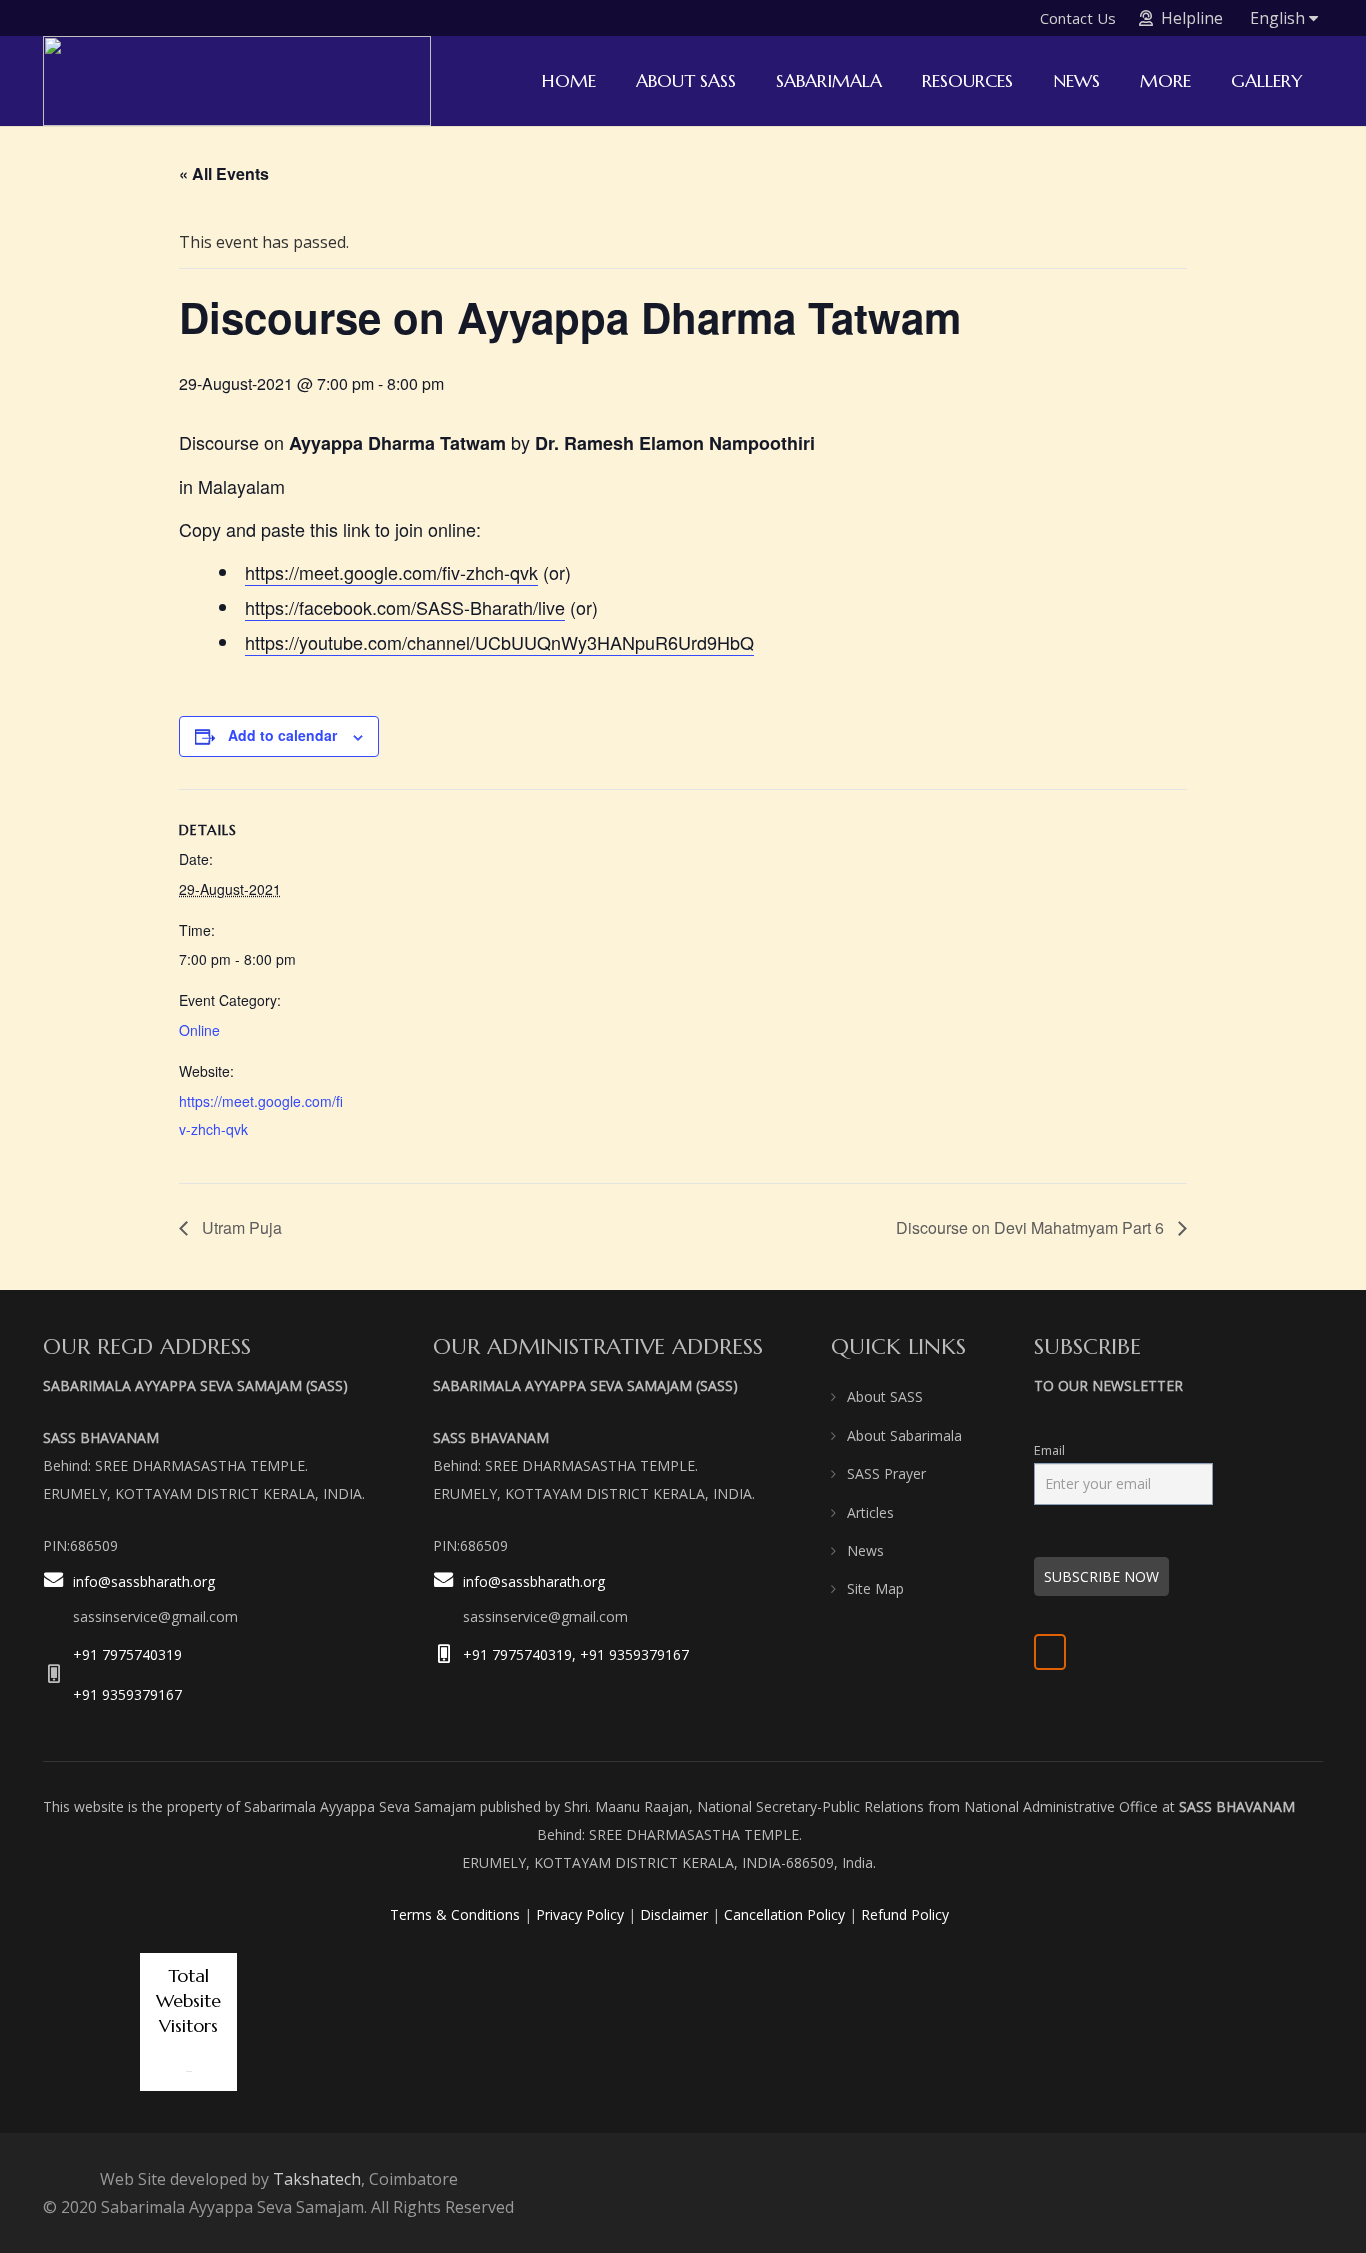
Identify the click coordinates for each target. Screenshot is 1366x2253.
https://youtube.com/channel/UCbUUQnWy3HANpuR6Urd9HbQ (499, 642)
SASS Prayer (886, 1473)
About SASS (885, 1396)
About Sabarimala (904, 1435)
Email (1049, 1450)
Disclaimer (674, 1914)
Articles (870, 1512)
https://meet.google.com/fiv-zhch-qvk (391, 572)
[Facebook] (1050, 1652)
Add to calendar (282, 735)
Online (199, 1030)
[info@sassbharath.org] (58, 1600)
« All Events (224, 173)
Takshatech (317, 2179)
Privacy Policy (580, 1914)
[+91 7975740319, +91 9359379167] (448, 1654)
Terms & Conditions (455, 1914)
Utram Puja (240, 1227)
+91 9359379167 (127, 1694)
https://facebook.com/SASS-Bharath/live (405, 607)
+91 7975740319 (127, 1654)
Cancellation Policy (784, 1914)
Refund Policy (905, 1914)
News (865, 1550)
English (1279, 18)
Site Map (875, 1588)
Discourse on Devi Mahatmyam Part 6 (1032, 1227)
